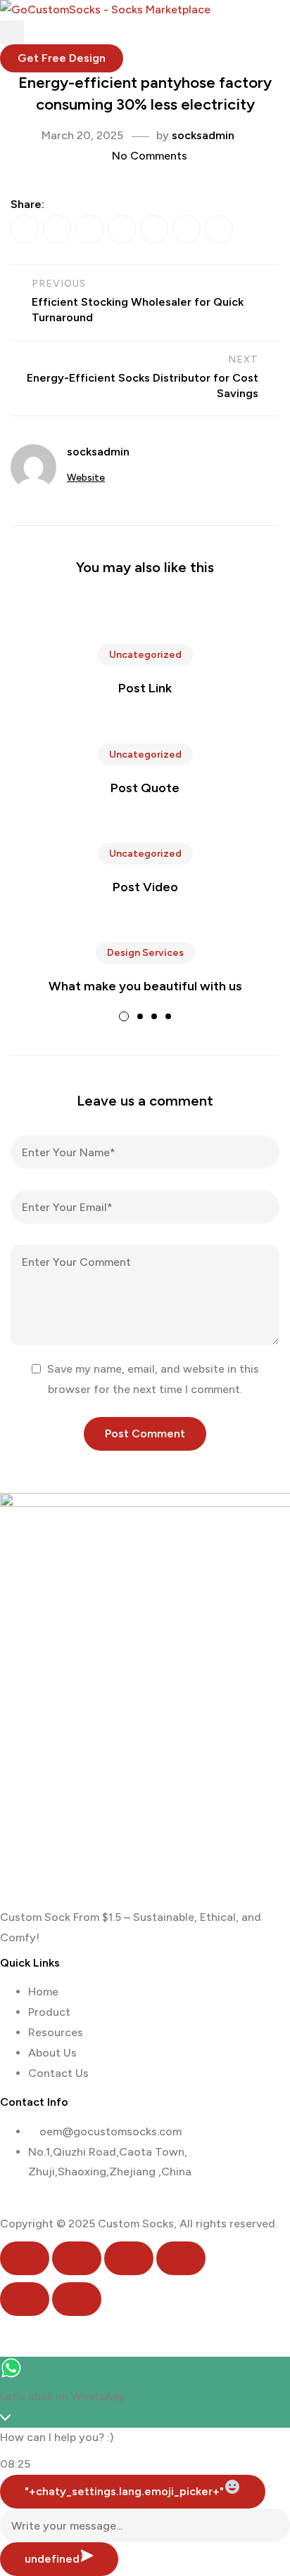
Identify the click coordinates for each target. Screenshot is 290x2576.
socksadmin (203, 135)
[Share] (129, 2258)
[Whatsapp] (6, 2203)
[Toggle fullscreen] (77, 2258)
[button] (62, 58)
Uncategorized (145, 655)
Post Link (145, 688)
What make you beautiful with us (145, 986)
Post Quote (145, 788)
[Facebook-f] (17, 2203)
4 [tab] (168, 1016)
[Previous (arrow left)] (25, 2299)
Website (86, 478)
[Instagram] (27, 2203)
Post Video (145, 887)
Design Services (145, 953)
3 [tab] (154, 1016)
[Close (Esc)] (181, 2258)
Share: (27, 204)
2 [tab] (140, 1016)
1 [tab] (124, 1016)
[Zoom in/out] (25, 2258)
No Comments (150, 156)
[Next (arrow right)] (77, 2299)
